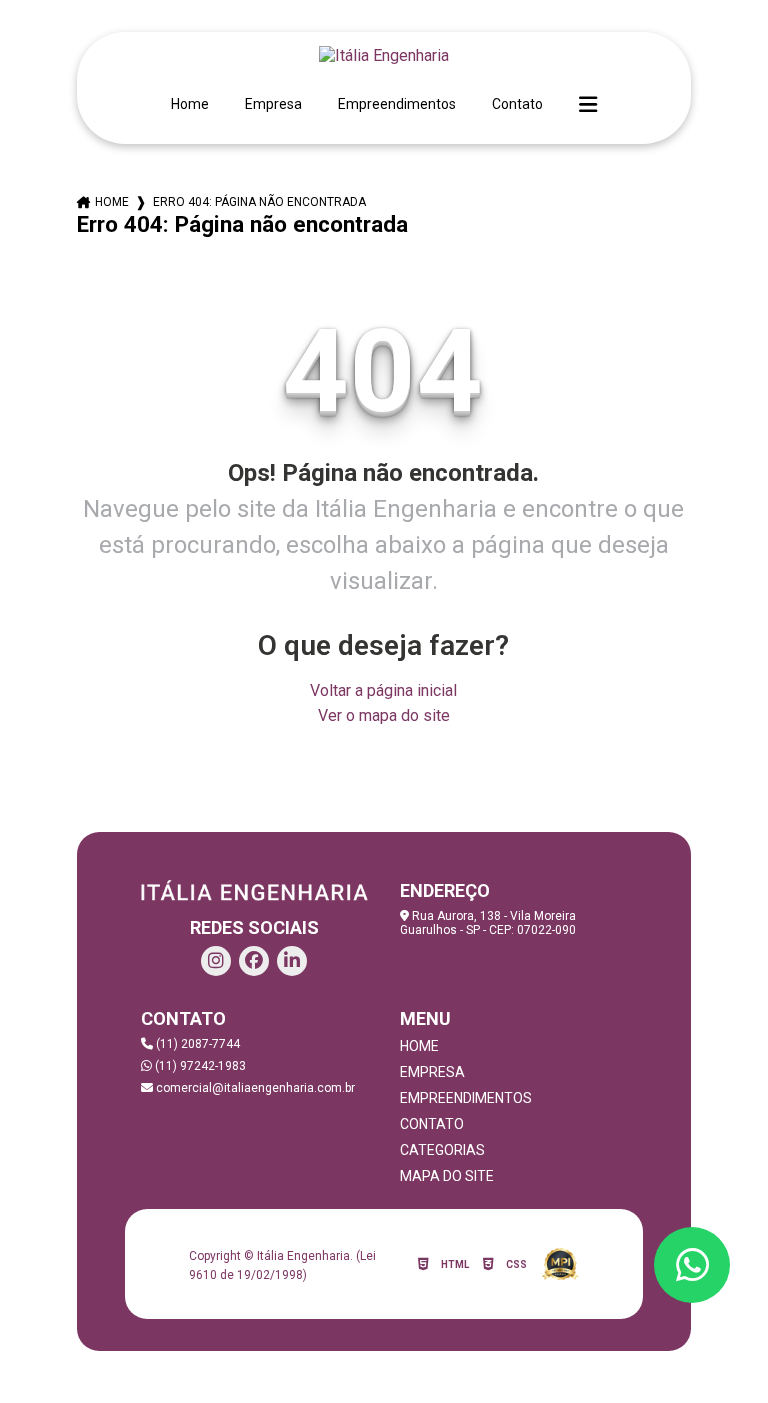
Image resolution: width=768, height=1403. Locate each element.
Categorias (442, 1150)
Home (190, 104)
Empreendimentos (397, 104)
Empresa (273, 104)
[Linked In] (292, 961)
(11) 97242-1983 (199, 1066)
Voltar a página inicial (383, 690)
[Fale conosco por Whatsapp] (692, 1265)
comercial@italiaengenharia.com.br (254, 1088)
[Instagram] (216, 961)
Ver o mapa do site (384, 715)
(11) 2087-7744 (196, 1044)
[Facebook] (254, 961)
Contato (517, 104)
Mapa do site (447, 1176)
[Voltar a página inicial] (384, 55)
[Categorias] (588, 105)
